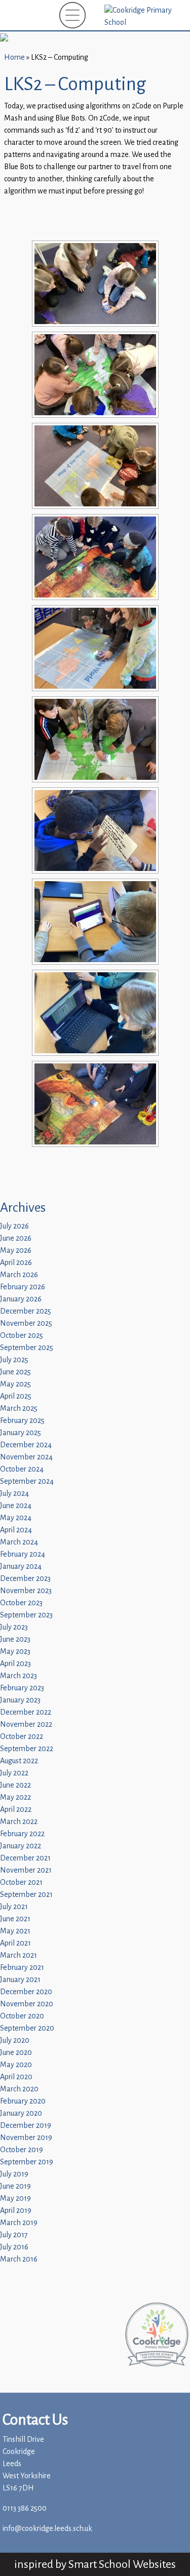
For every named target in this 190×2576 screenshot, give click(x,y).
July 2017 (14, 2235)
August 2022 (19, 1761)
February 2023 (22, 1688)
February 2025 (22, 1421)
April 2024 (16, 1530)
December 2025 (26, 1311)
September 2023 (26, 1615)
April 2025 (16, 1396)
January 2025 (21, 1433)
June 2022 (15, 1785)
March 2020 (19, 2089)
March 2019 (19, 2223)
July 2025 (14, 1360)
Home (14, 57)
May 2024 (16, 1518)
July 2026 (14, 1226)
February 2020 (23, 2101)
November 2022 (26, 1725)
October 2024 (22, 1469)
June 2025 (15, 1372)
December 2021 (25, 1858)
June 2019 (15, 2186)
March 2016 (19, 2259)
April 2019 (16, 2211)
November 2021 (26, 1870)
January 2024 (21, 1567)
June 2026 (16, 1238)
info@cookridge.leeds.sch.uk (47, 2529)
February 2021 (22, 1968)
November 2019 (26, 2138)
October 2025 (22, 1336)
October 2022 (22, 1737)
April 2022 (16, 1810)
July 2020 (15, 2040)
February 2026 (23, 1287)
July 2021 (14, 1907)
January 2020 (21, 2113)
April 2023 (15, 1664)
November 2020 (27, 2004)
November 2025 (26, 1323)
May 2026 (16, 1251)
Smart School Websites (122, 2564)
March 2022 (19, 1822)
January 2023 (20, 1700)
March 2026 (19, 1275)
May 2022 (15, 1797)
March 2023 (18, 1676)
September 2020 (27, 2028)
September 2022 (27, 1749)
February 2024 (23, 1554)
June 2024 (16, 1506)
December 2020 (26, 1992)
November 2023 (26, 1591)
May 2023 (15, 1652)
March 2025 (19, 1409)
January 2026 (21, 1299)
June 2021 (15, 1919)
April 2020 (16, 2077)
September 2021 (26, 1895)
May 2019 (15, 2198)
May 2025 (15, 1384)
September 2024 (27, 1481)
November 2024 (26, 1457)
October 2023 (21, 1603)
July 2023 (14, 1627)
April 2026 (16, 1263)
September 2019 (27, 2162)
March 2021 (18, 1955)
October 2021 (21, 1883)
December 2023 (25, 1579)
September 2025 (27, 1348)
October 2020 (22, 2016)
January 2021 (20, 1980)
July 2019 (14, 2174)
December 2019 (26, 2126)
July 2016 (14, 2247)
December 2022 (26, 1712)
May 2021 (15, 1931)
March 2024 (19, 1542)
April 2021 (15, 1943)
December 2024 (26, 1445)
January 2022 (21, 1846)
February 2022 (22, 1834)
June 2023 (15, 1639)
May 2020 (16, 2065)
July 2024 (14, 1494)
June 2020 (16, 2053)
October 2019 (22, 2150)
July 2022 (14, 1773)
